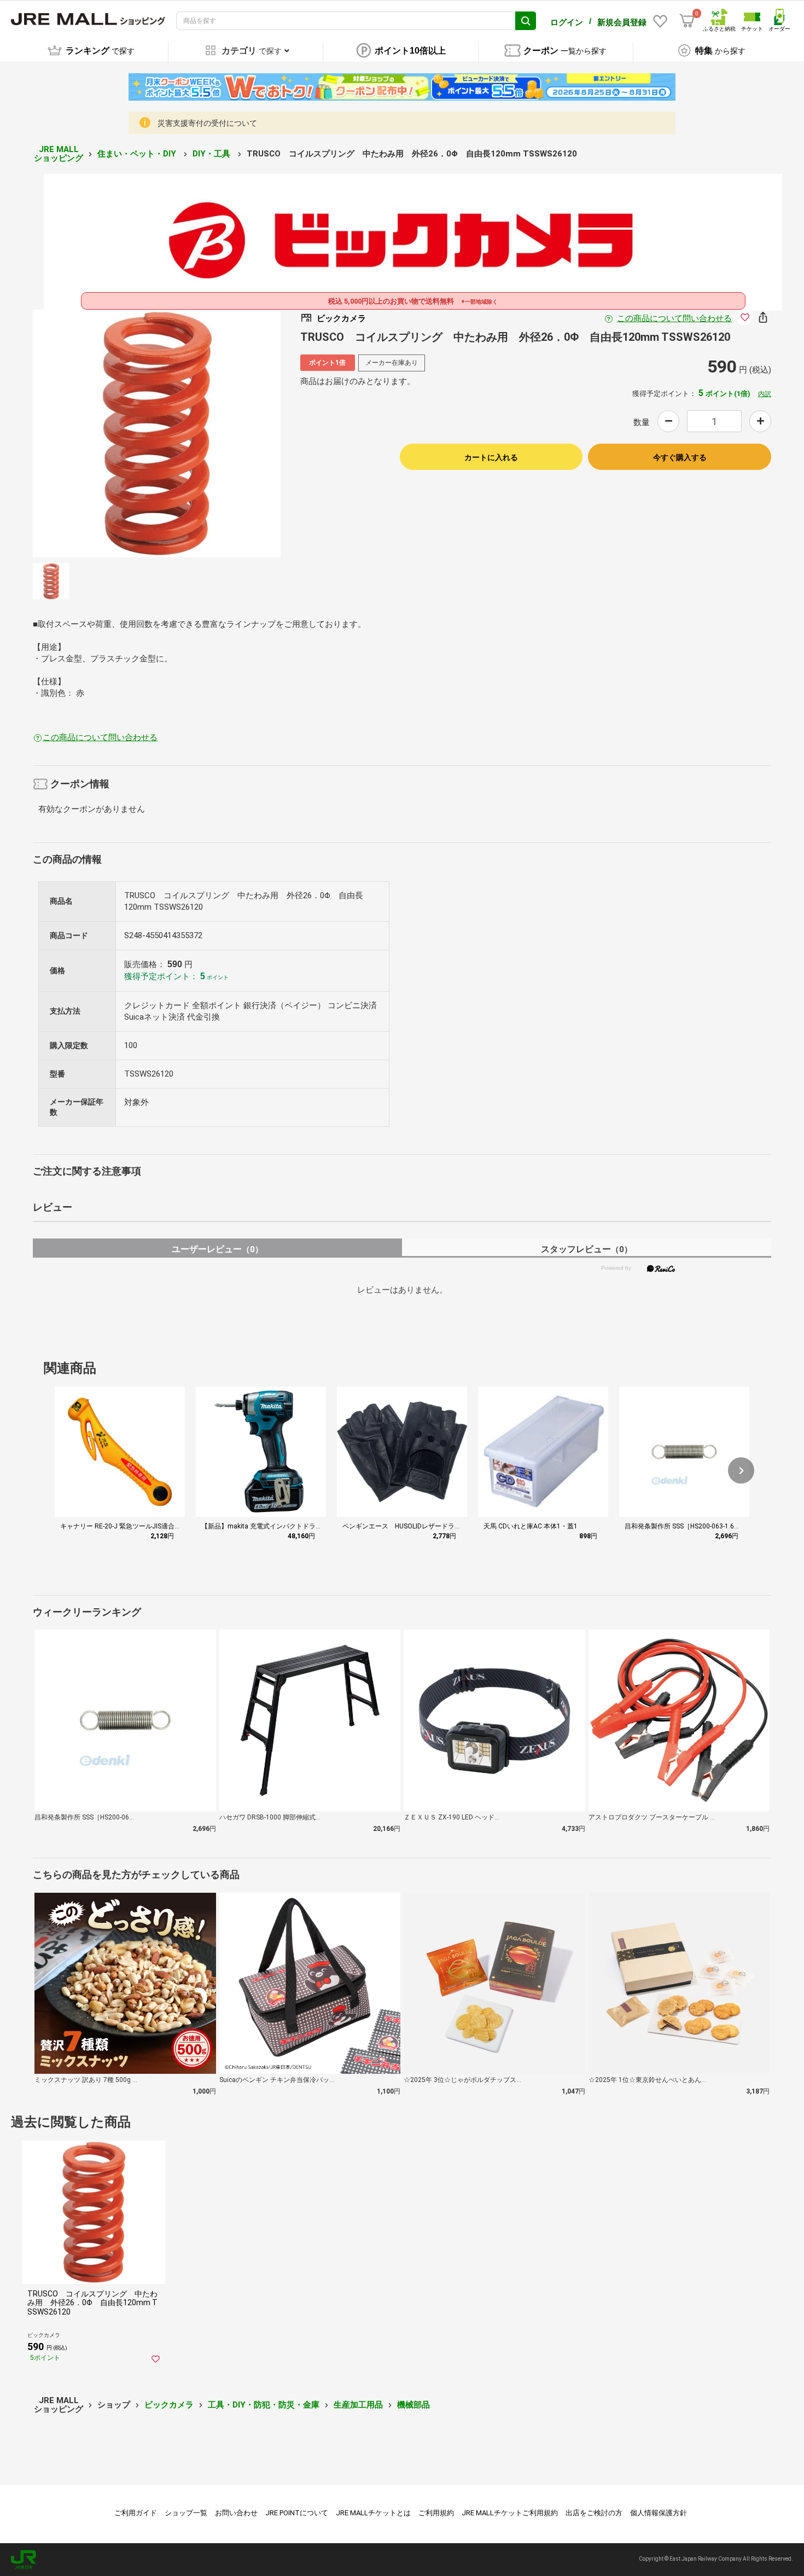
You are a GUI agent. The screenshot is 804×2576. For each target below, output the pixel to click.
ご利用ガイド (136, 2513)
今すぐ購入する (680, 457)
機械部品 (413, 2405)
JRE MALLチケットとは (373, 2513)
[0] (687, 21)
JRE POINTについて (297, 2513)
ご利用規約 (436, 2513)
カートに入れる (491, 457)
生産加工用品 (358, 2405)
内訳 (765, 394)
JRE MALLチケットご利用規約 (510, 2513)
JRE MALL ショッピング (59, 154)
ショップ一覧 (186, 2513)
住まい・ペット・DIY (138, 154)
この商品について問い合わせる (674, 318)
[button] (741, 1470)
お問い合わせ (236, 2513)
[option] (157, 434)
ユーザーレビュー (217, 1249)
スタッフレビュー (587, 1249)
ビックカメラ (169, 2405)
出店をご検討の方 (594, 2513)
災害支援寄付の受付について (207, 123)
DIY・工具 (212, 154)
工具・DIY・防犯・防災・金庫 (264, 2405)
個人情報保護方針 (659, 2513)
